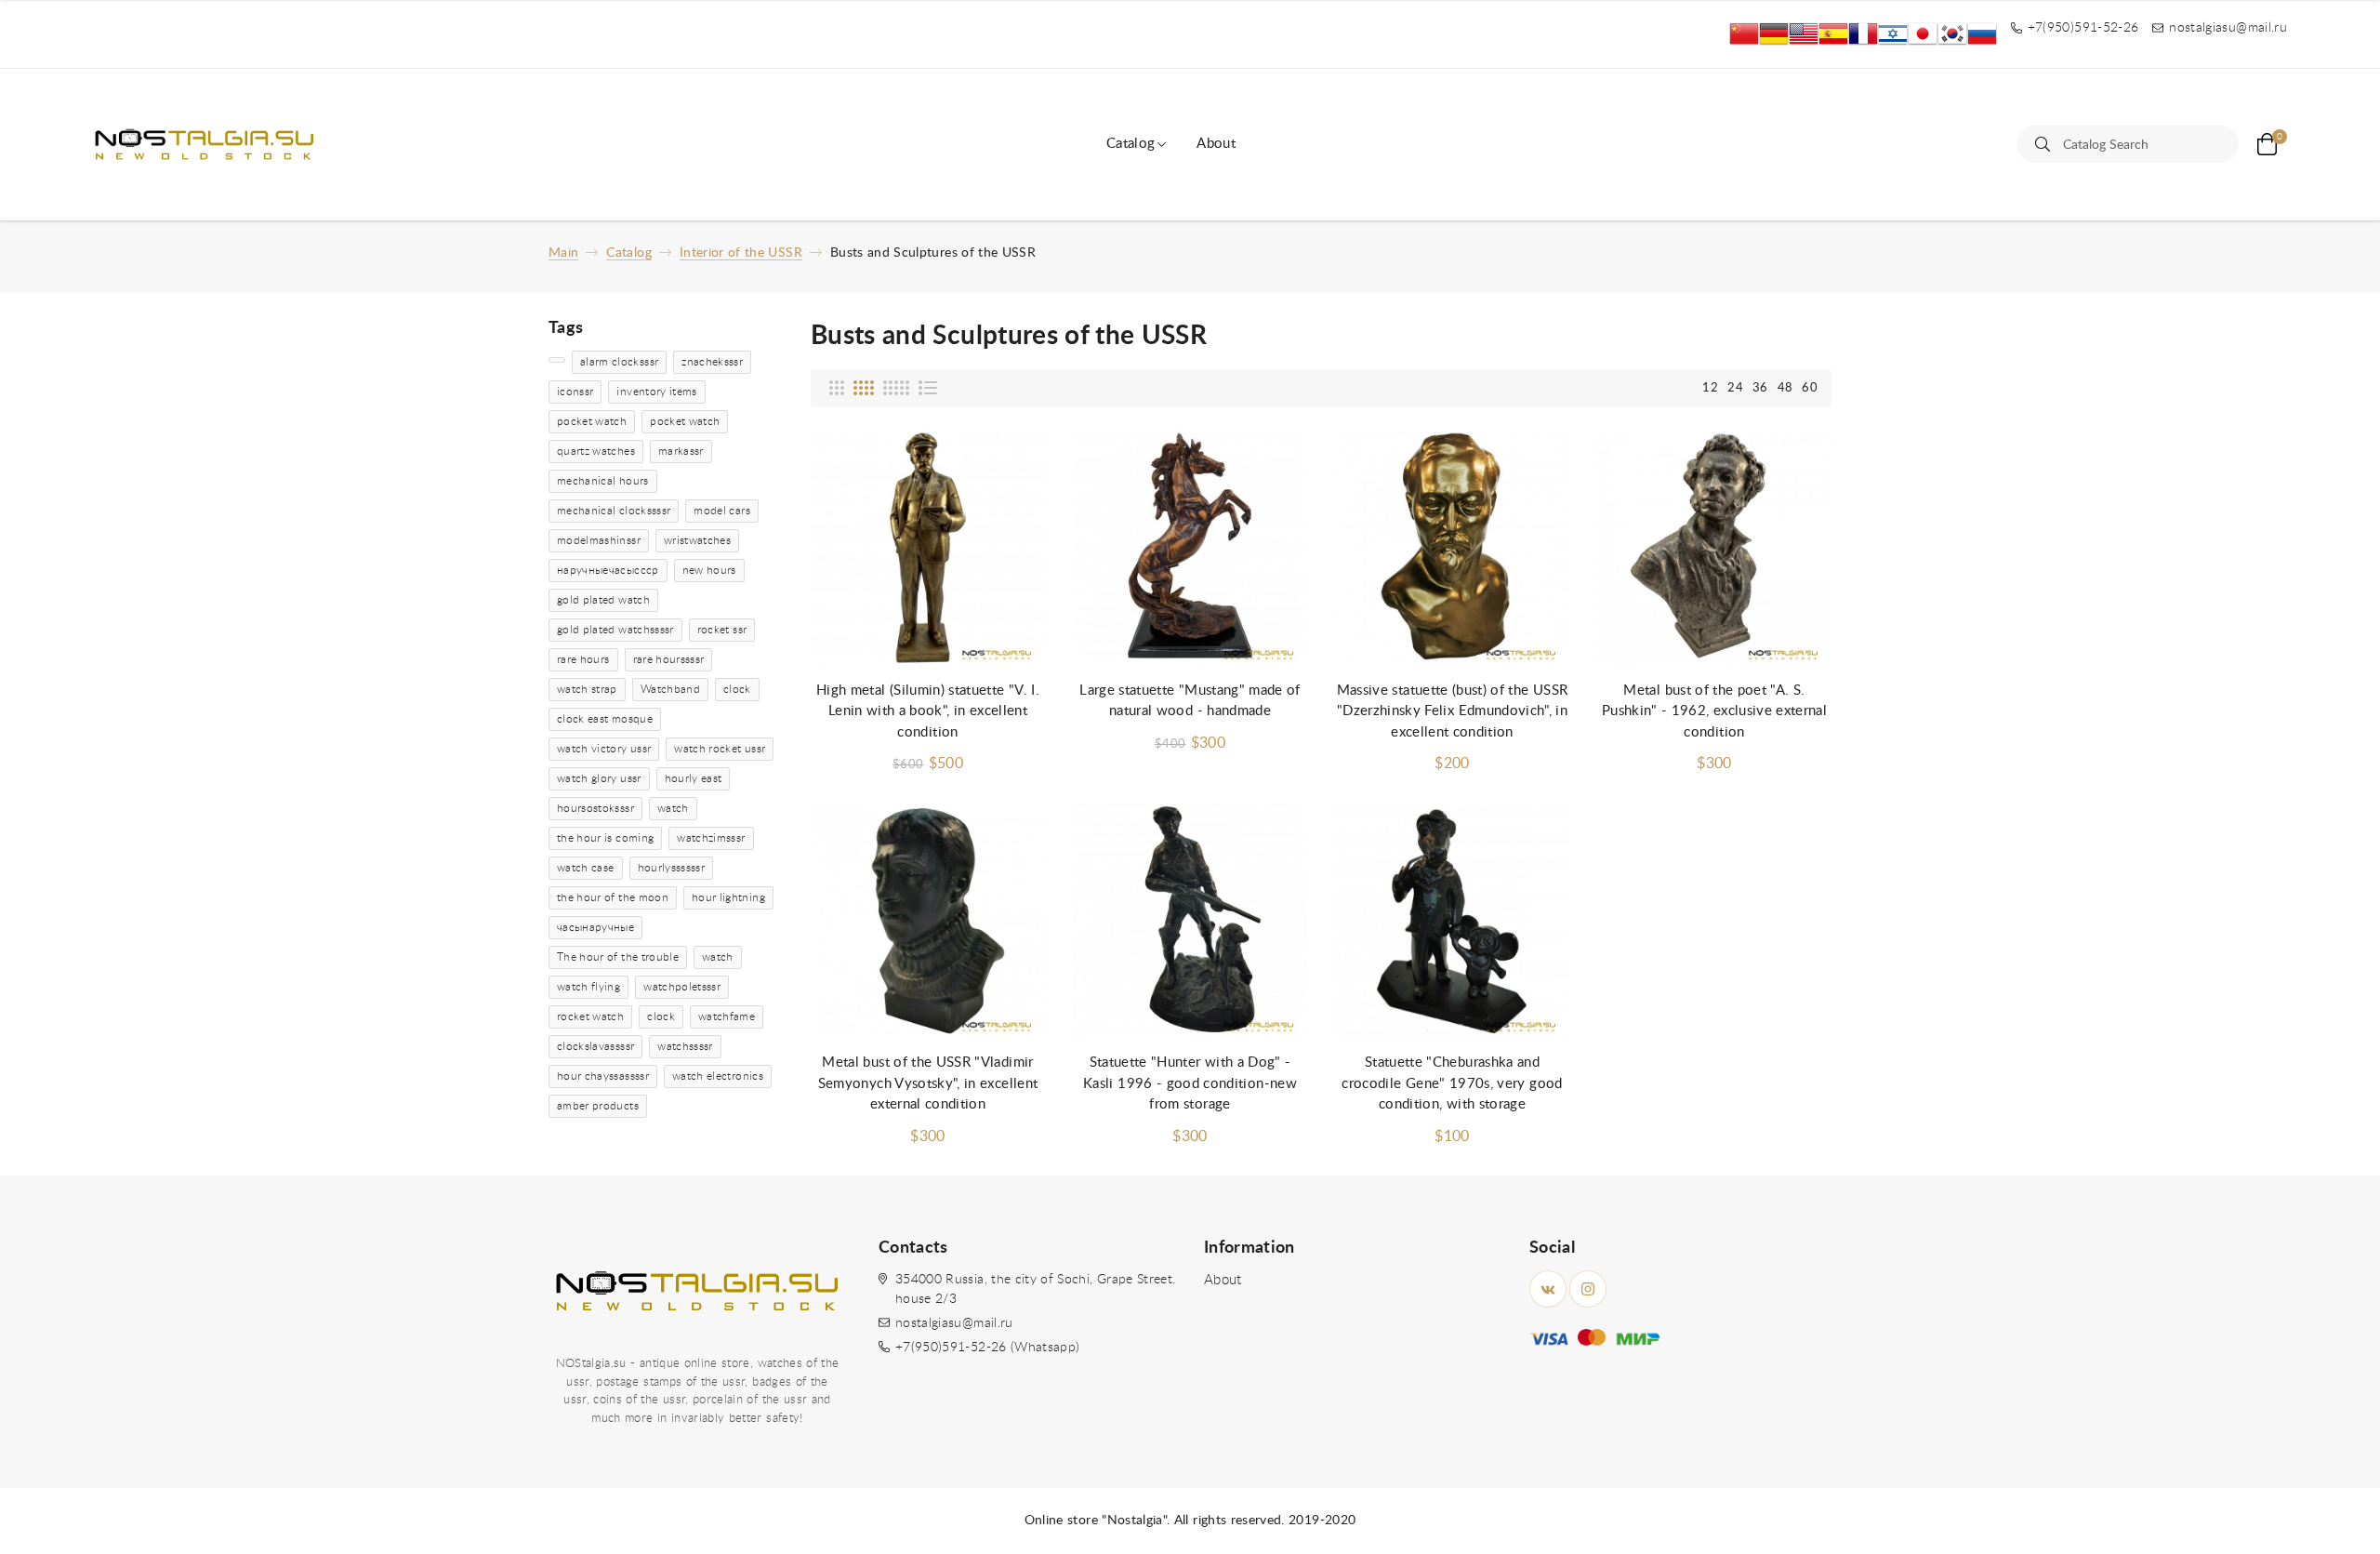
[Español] (1833, 34)
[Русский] (1982, 34)
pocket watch (592, 421)
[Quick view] (1012, 464)
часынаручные (595, 927)
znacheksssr (712, 362)
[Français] (1863, 34)
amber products (598, 1106)
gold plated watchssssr (615, 630)
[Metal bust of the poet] (1714, 548)
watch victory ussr (604, 749)
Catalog (1130, 144)
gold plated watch (603, 600)
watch (673, 808)
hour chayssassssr (603, 1076)
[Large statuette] (1190, 548)
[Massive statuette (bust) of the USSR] (1452, 548)
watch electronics (718, 1076)
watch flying (588, 987)
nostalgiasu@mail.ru (954, 1323)
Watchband (670, 689)
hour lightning (728, 897)
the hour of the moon (613, 897)
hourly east (694, 778)
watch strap (587, 689)
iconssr (575, 392)
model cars (722, 511)
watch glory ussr (599, 778)
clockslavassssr (595, 1046)
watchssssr (685, 1046)
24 (1735, 388)
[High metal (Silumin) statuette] (928, 548)
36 (1760, 388)
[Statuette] (1190, 920)
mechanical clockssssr (614, 511)
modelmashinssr (599, 540)
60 (1810, 388)
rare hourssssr (669, 659)
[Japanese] (1923, 34)
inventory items (656, 392)
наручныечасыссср (608, 570)
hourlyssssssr (672, 868)
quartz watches (596, 451)
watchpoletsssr (682, 987)
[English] (1804, 34)
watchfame (727, 1016)
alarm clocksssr (619, 362)
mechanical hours (603, 481)
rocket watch (590, 1016)
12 (1710, 388)
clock (737, 689)
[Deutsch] (1774, 34)
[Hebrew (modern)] (1893, 34)
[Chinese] (1744, 34)
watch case (586, 868)
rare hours (583, 659)
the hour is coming (605, 838)
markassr (681, 451)
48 (1785, 388)
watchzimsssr (711, 838)
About (1216, 144)
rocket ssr (722, 630)
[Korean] (1952, 34)
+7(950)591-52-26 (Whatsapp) (987, 1348)
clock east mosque (605, 719)
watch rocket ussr (720, 749)
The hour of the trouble (618, 957)
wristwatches (697, 540)
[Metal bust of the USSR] (928, 920)
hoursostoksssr (595, 808)
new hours (709, 570)
